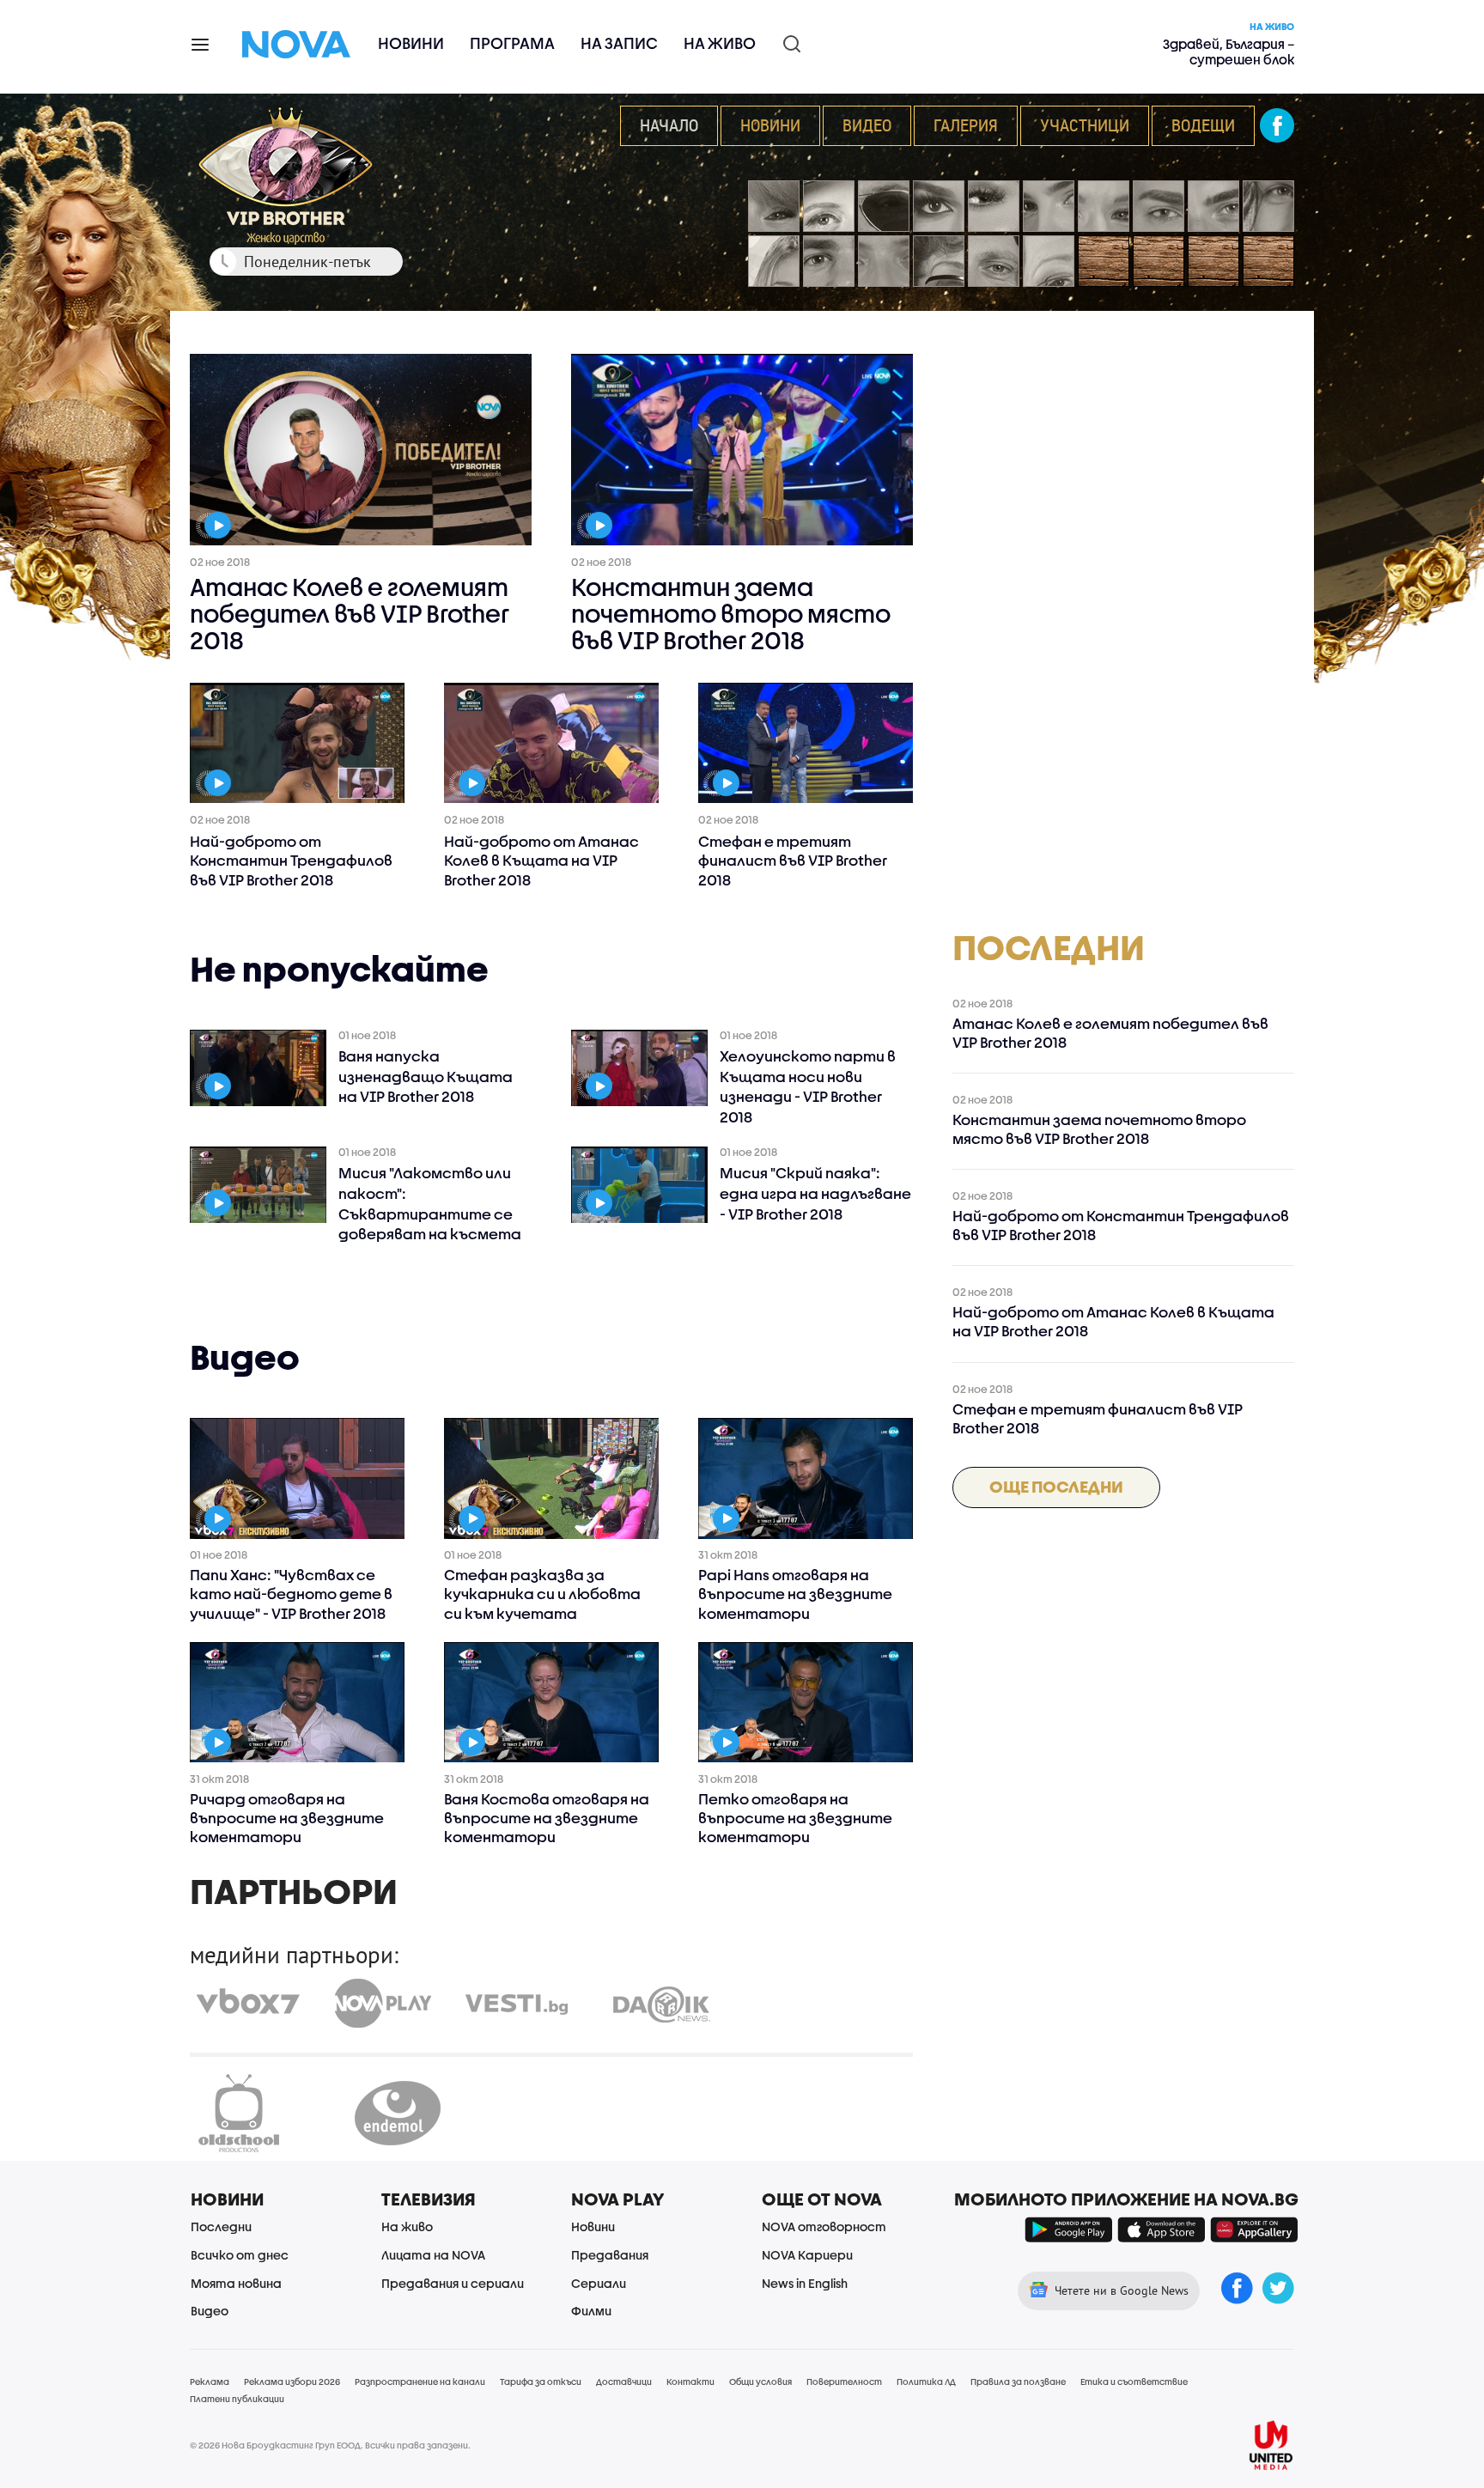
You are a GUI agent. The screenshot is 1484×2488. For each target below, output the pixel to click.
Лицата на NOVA (433, 2255)
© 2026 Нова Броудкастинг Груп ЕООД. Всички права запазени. (330, 2445)
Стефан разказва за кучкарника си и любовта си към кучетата (542, 1594)
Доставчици (624, 2382)
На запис (619, 43)
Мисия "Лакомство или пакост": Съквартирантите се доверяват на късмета (430, 1203)
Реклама (210, 2382)
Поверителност (844, 2382)
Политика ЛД (926, 2382)
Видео (867, 125)
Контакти (690, 2382)
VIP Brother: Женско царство (296, 177)
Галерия (966, 125)
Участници (1085, 125)
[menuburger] (201, 43)
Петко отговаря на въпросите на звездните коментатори (795, 1818)
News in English (805, 2283)
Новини (411, 43)
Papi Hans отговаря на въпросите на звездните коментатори (795, 1594)
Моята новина (236, 2283)
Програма (512, 43)
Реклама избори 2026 (292, 2382)
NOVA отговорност (824, 2226)
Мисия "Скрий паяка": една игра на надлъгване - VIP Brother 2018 (815, 1193)
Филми (591, 2311)
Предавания (610, 2255)
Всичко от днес (240, 2255)
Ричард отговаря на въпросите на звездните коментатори (287, 1818)
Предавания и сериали (453, 2283)
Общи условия (760, 2382)
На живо (720, 43)
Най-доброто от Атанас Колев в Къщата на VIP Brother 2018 (541, 860)
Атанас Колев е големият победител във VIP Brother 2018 (350, 614)
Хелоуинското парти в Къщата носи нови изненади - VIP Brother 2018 (808, 1086)
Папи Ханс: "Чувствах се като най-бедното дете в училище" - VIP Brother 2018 (291, 1594)
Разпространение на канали (420, 2382)
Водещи (1203, 125)
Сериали (599, 2283)
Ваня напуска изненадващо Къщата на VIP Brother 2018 (426, 1077)
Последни (221, 2226)
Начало (669, 125)
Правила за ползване (1018, 2382)
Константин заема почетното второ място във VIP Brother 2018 (731, 614)
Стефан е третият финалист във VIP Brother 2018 (793, 860)
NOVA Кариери (807, 2255)
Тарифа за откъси (541, 2382)
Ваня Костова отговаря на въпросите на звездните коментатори (547, 1818)
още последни (1056, 1487)
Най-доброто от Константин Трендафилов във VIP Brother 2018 (291, 860)
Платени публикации (237, 2399)
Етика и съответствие (1134, 2382)
